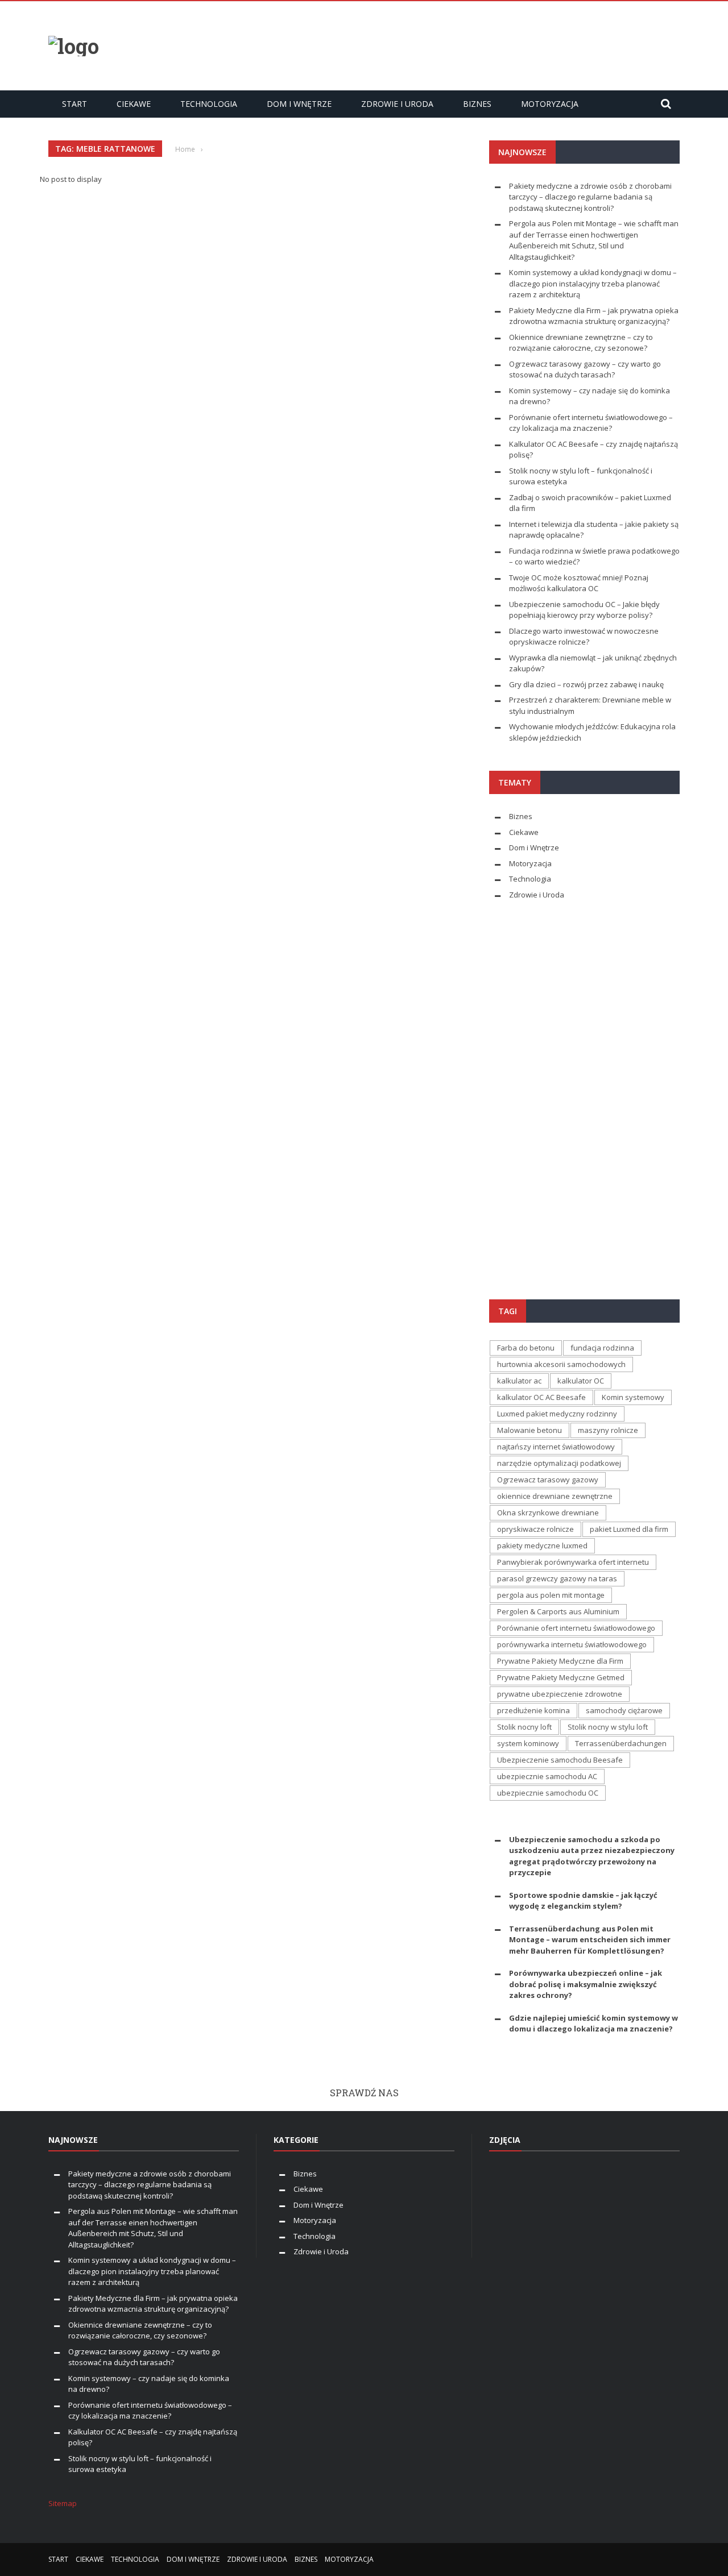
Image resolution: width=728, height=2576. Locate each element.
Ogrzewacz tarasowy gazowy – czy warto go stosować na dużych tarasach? (585, 369)
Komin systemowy (633, 1397)
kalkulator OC (581, 1381)
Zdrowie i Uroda (397, 104)
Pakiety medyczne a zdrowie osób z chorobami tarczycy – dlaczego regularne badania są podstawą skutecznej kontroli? (590, 197)
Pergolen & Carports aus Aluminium (558, 1611)
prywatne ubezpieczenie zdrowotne (560, 1694)
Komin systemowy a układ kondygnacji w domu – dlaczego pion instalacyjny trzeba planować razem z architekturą (593, 283)
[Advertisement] (473, 44)
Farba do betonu (526, 1348)
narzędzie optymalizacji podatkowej (559, 1463)
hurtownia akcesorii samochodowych (561, 1364)
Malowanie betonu (530, 1430)
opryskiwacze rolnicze (535, 1529)
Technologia (209, 104)
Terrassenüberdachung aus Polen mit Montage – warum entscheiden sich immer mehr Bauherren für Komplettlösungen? (590, 1940)
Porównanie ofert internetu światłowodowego (576, 1628)
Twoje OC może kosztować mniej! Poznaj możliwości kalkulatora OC (579, 583)
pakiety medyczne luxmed (542, 1545)
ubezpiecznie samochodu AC (547, 1776)
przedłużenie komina (533, 1710)
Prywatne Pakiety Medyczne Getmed (561, 1677)
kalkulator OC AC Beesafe (541, 1397)
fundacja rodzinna (602, 1348)
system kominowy (528, 1743)
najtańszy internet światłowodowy (556, 1447)
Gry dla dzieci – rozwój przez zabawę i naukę (586, 684)
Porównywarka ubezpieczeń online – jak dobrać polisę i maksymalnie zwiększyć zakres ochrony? (586, 1984)
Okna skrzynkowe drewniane (548, 1513)
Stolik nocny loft (524, 1727)
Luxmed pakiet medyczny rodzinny (557, 1414)
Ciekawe (134, 104)
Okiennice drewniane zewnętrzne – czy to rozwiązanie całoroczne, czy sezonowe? (581, 343)
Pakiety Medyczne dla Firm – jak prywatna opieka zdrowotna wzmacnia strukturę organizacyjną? (594, 316)
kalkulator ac (519, 1381)
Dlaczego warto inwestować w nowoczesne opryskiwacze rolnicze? (584, 637)
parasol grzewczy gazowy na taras (557, 1578)
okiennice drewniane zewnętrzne (555, 1496)
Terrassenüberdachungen (621, 1743)
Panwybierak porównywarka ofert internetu (573, 1562)
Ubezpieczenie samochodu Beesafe (560, 1760)
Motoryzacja (550, 104)
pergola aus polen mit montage (551, 1595)
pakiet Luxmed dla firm (629, 1529)
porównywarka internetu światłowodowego (572, 1644)
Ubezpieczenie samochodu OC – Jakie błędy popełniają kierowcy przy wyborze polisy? (584, 610)
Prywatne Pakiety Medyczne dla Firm (560, 1661)
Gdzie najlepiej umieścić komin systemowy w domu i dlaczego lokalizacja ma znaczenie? (593, 2024)
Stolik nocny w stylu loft (608, 1727)
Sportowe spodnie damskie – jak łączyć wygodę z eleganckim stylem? (583, 1901)
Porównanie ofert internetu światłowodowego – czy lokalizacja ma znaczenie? (591, 423)
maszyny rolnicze (608, 1430)
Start (75, 104)
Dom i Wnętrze (299, 104)
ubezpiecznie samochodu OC (548, 1793)
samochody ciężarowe (624, 1710)
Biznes (477, 104)
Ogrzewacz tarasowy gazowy (548, 1480)
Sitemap (63, 2503)
